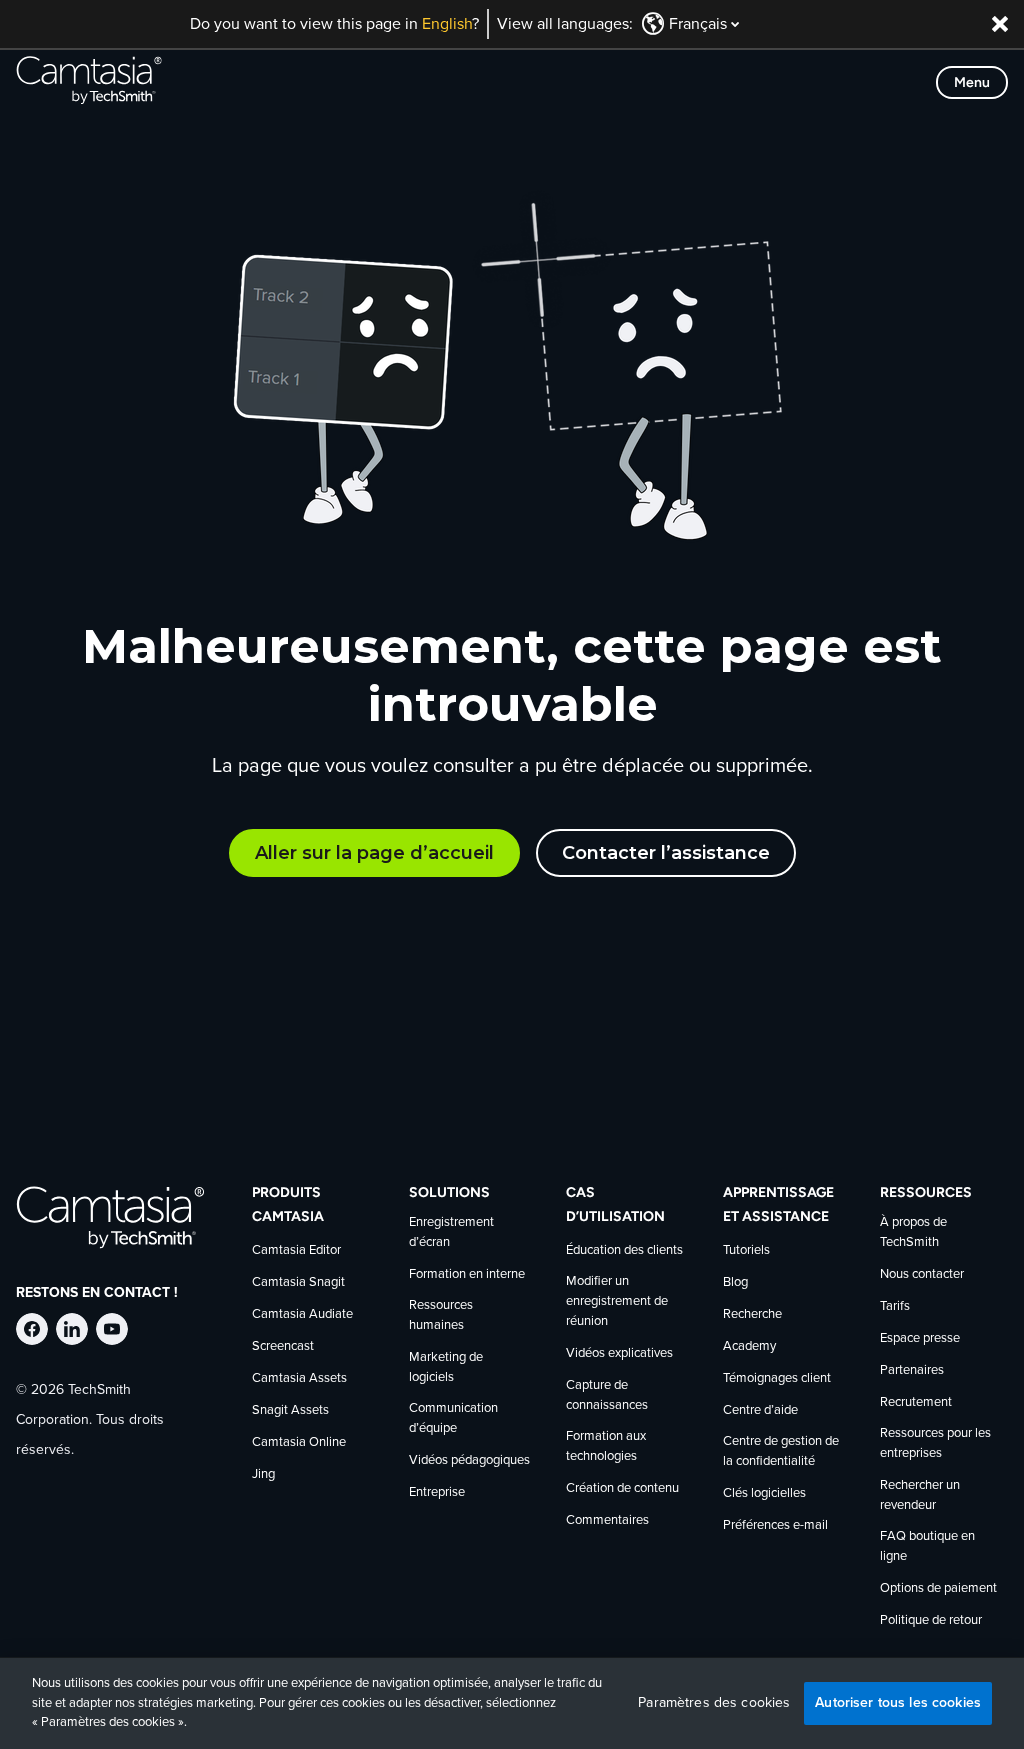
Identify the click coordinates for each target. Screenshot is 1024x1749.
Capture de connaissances (607, 1395)
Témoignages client (777, 1378)
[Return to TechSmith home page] (89, 82)
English (447, 24)
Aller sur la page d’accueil (374, 853)
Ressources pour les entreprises (935, 1443)
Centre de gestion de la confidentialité (781, 1451)
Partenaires (912, 1370)
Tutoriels (746, 1250)
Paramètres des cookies (714, 1703)
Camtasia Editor (296, 1250)
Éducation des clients (624, 1250)
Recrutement (916, 1402)
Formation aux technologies (606, 1446)
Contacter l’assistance (666, 853)
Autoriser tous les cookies (898, 1702)
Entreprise (437, 1492)
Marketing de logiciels (446, 1367)
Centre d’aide (760, 1410)
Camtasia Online (299, 1442)
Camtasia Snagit (298, 1282)
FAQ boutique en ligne (927, 1546)
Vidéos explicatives (619, 1353)
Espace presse (920, 1338)
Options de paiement (938, 1588)
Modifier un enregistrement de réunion (617, 1301)
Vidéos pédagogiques (469, 1460)
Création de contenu (622, 1488)
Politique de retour (931, 1620)
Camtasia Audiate (302, 1314)
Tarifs (895, 1306)
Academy (749, 1346)
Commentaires (607, 1520)
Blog (735, 1282)
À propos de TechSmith (913, 1232)
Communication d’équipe (453, 1418)
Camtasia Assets (299, 1378)
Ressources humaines (441, 1315)
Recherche (752, 1314)
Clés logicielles (764, 1493)
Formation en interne (467, 1274)
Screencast (283, 1346)
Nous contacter (922, 1274)
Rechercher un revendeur (920, 1495)
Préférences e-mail (775, 1525)
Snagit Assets (290, 1410)
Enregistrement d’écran (451, 1232)
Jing (263, 1474)
